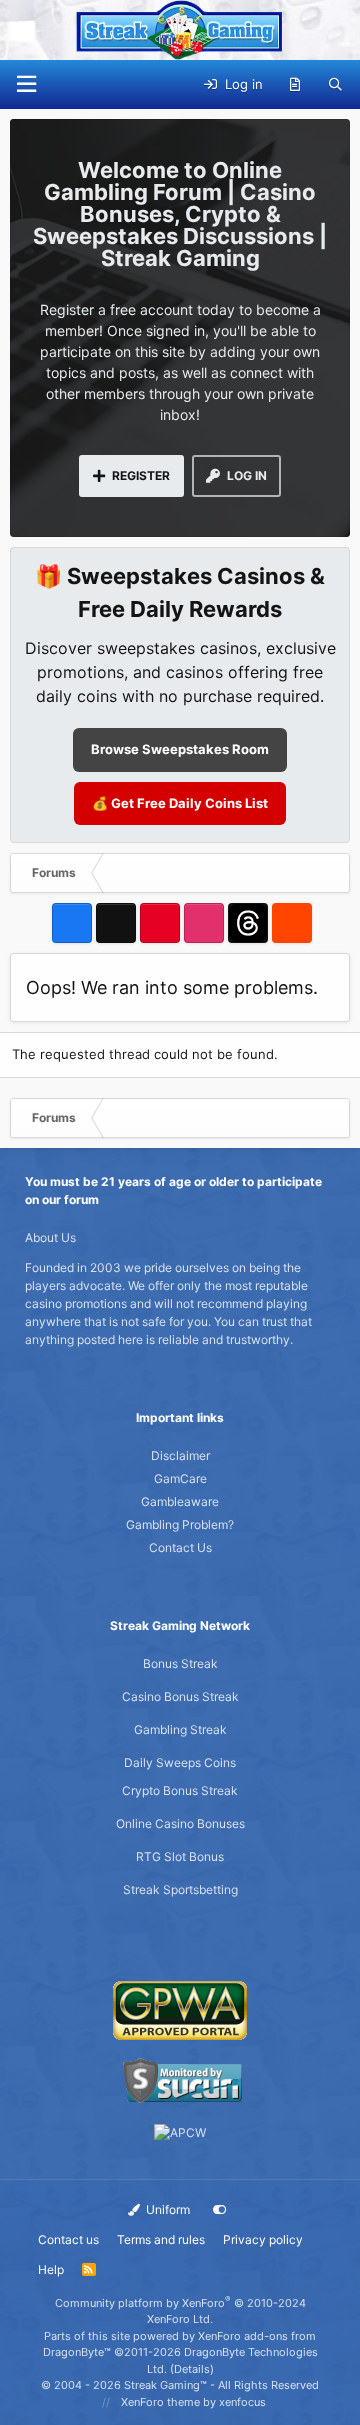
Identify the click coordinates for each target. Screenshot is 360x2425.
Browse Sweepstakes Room (180, 749)
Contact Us (180, 1547)
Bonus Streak (180, 1663)
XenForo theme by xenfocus (193, 2402)
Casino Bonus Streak (180, 1696)
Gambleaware (180, 1501)
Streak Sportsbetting (180, 1889)
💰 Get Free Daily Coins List (180, 803)
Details (192, 2369)
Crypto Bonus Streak (180, 1790)
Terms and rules (161, 2239)
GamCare (180, 1478)
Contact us (68, 2239)
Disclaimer (180, 1455)
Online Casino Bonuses (180, 1823)
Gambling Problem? (180, 1524)
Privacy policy (263, 2239)
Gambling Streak (180, 1729)
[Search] (335, 85)
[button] (26, 84)
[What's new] (295, 85)
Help (51, 2269)
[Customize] (220, 2210)
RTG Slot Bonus (180, 1856)
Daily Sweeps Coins (180, 1762)
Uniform (166, 2209)
